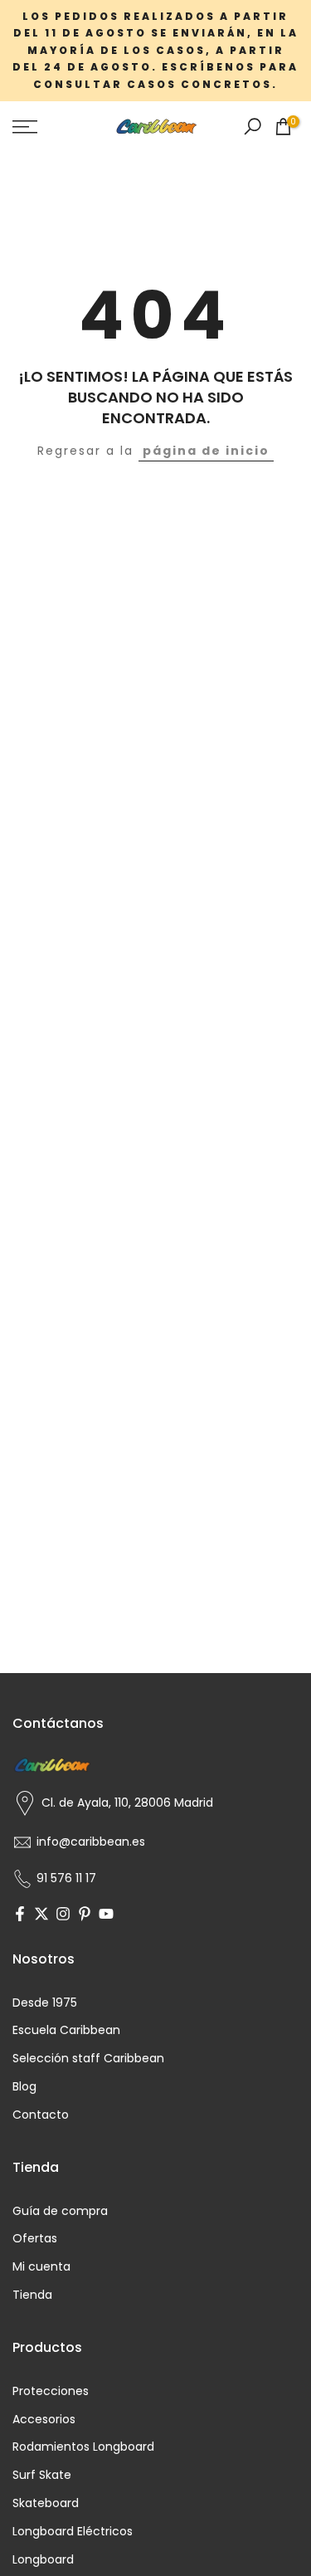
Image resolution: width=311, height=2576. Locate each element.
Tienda (32, 2295)
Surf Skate (42, 2475)
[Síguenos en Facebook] (20, 1915)
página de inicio (206, 451)
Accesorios (44, 2420)
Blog (24, 2087)
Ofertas (35, 2239)
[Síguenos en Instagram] (63, 1915)
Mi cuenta (41, 2267)
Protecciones (51, 2391)
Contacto (41, 2115)
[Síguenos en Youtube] (106, 1915)
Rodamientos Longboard (83, 2447)
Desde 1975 (45, 2003)
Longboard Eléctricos (73, 2532)
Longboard (43, 2560)
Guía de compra (60, 2211)
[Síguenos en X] (41, 1915)
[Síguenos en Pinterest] (85, 1915)
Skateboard (46, 2503)
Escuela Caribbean (66, 2030)
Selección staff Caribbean (88, 2059)
